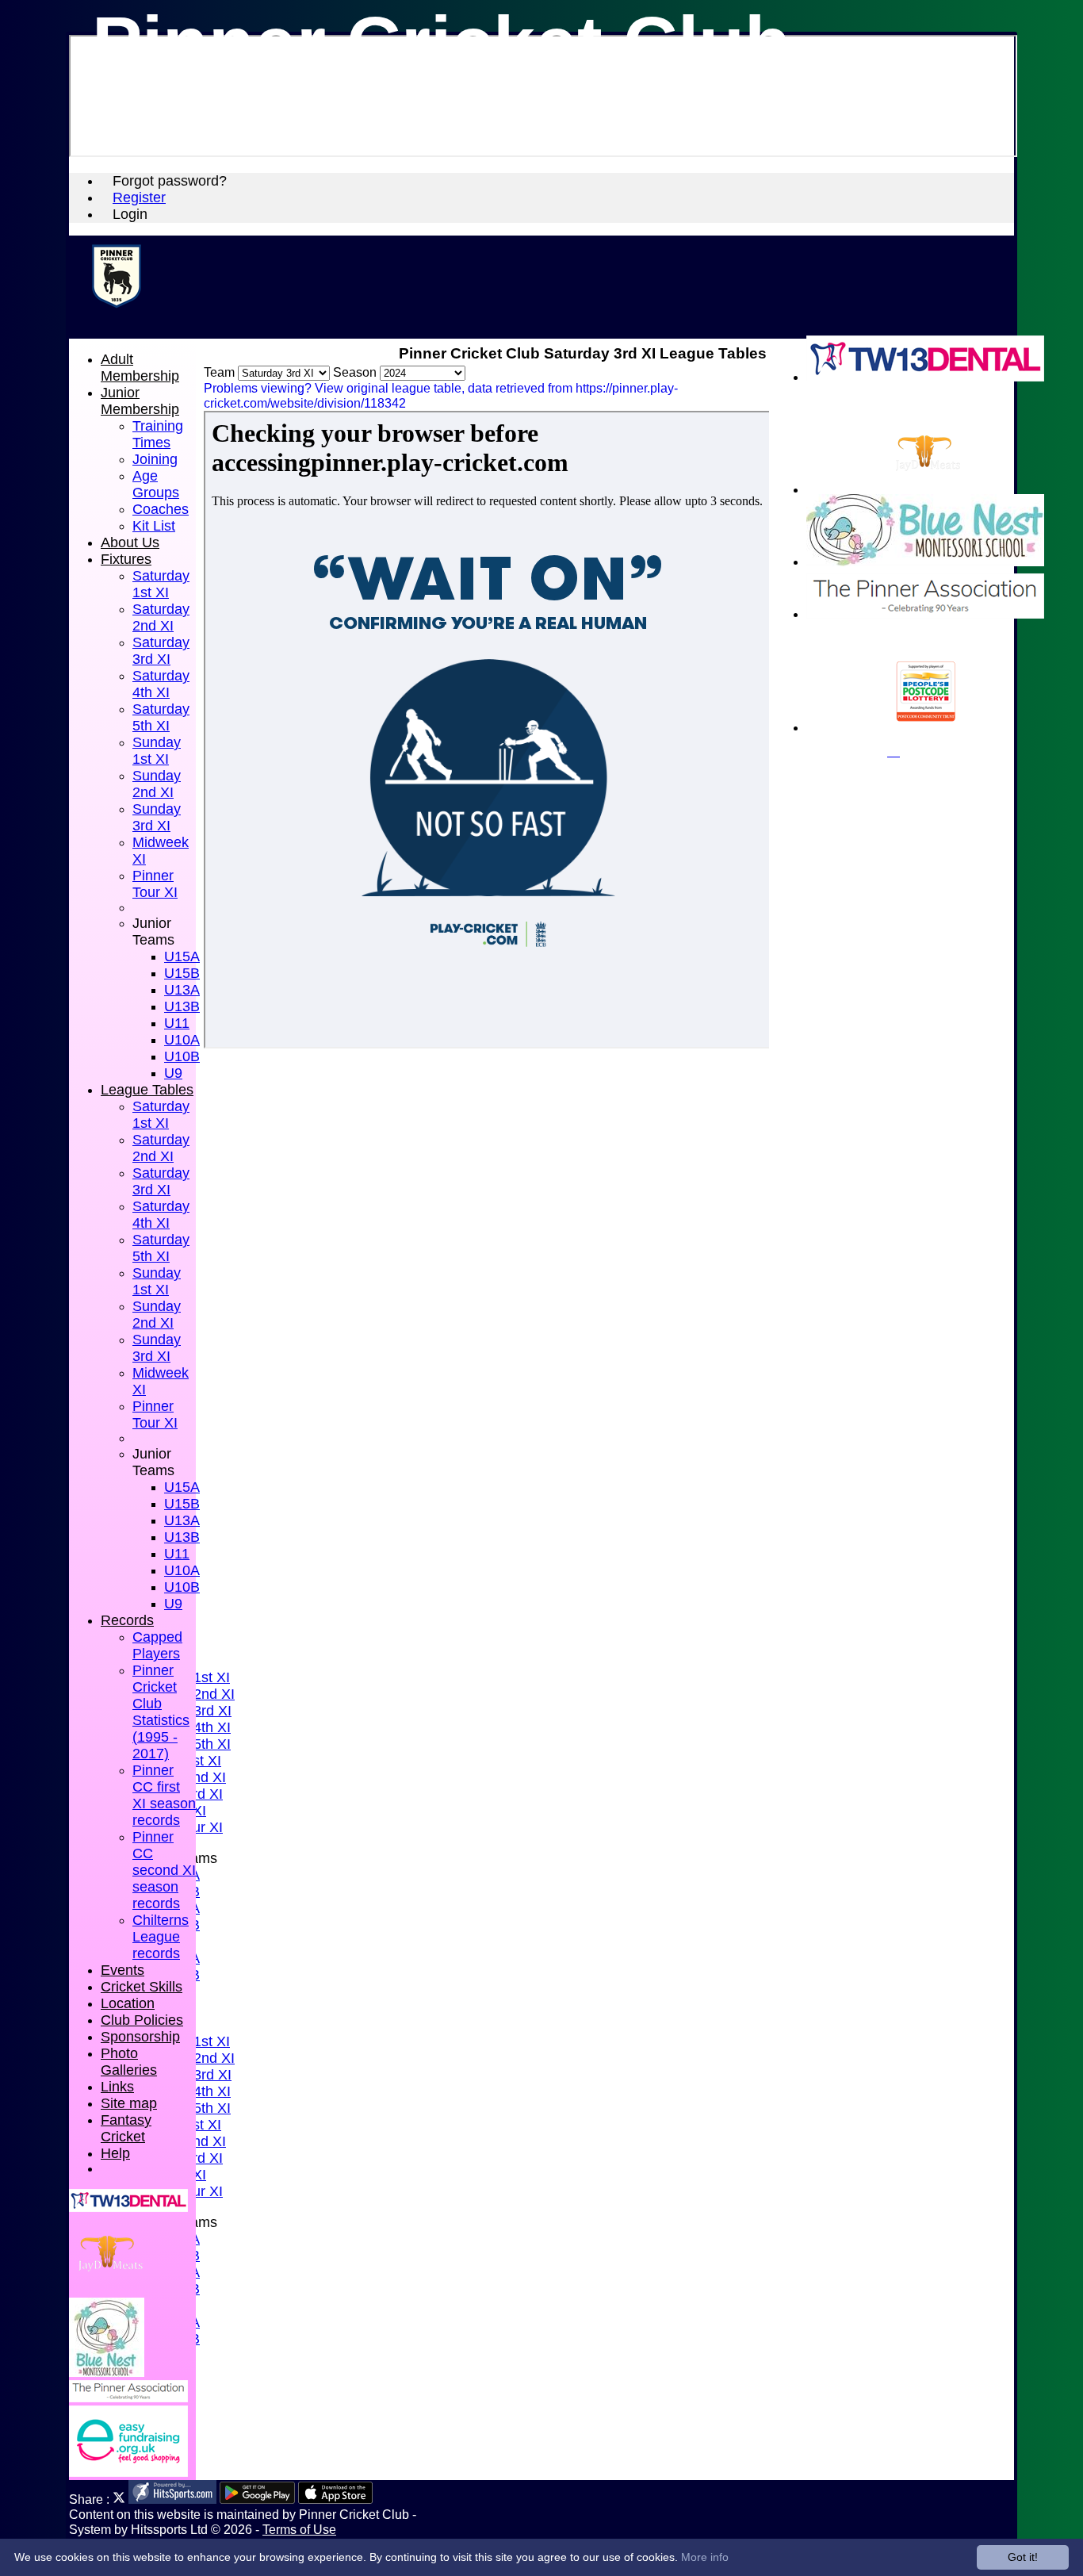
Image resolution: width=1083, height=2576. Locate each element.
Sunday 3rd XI (157, 817)
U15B (182, 973)
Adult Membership (140, 368)
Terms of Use (299, 2529)
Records (127, 1620)
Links (117, 2087)
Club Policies (142, 2020)
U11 (177, 1023)
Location (128, 2003)
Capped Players (157, 1645)
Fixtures (126, 559)
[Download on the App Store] (336, 2499)
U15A (182, 956)
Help (115, 2153)
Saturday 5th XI (161, 717)
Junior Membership (140, 401)
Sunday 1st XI (157, 751)
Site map (129, 2103)
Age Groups (156, 484)
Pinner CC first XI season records (164, 1795)
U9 (173, 1073)
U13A (182, 990)
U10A (182, 1040)
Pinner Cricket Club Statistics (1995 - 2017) (161, 1712)
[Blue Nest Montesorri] (925, 562)
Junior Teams (153, 931)
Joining (155, 459)
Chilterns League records (161, 1937)
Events (122, 1970)
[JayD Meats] (925, 490)
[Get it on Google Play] (257, 2499)
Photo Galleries (129, 2062)
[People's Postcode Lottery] (925, 728)
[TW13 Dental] (925, 377)
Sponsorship (140, 2037)
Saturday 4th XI (161, 684)
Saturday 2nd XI (161, 617)
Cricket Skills (142, 1987)
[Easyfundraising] (128, 2472)
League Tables (147, 1090)
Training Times (158, 434)
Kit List (154, 526)
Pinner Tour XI (155, 884)
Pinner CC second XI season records (164, 1870)
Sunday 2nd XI (157, 784)
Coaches (161, 509)
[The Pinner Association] (925, 614)
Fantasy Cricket (126, 2128)
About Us (130, 542)
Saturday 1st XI (161, 584)
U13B (182, 1006)
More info (705, 2557)
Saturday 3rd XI (161, 651)
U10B (182, 1056)
